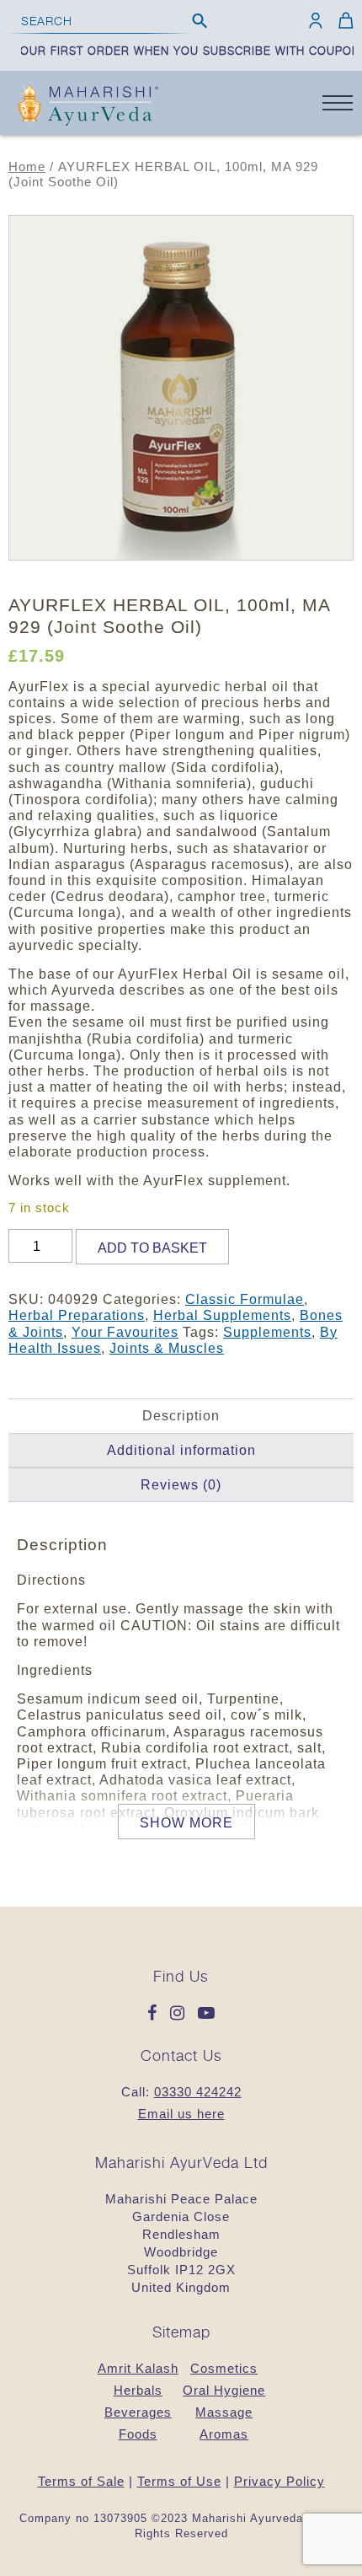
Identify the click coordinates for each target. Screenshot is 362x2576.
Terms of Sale (81, 2481)
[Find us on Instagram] (182, 2014)
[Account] (316, 20)
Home (27, 167)
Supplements (267, 1332)
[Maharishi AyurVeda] (88, 107)
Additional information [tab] (181, 1450)
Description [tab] (181, 1416)
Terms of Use (179, 2481)
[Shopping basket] (343, 20)
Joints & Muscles (167, 1348)
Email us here (181, 2114)
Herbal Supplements (222, 1315)
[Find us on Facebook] (157, 2014)
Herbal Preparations (77, 1315)
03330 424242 (198, 2092)
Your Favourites (125, 1332)
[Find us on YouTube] (207, 2014)
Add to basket (152, 1248)
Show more (186, 1823)
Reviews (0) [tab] (181, 1485)
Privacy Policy (279, 2481)
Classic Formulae (245, 1299)
